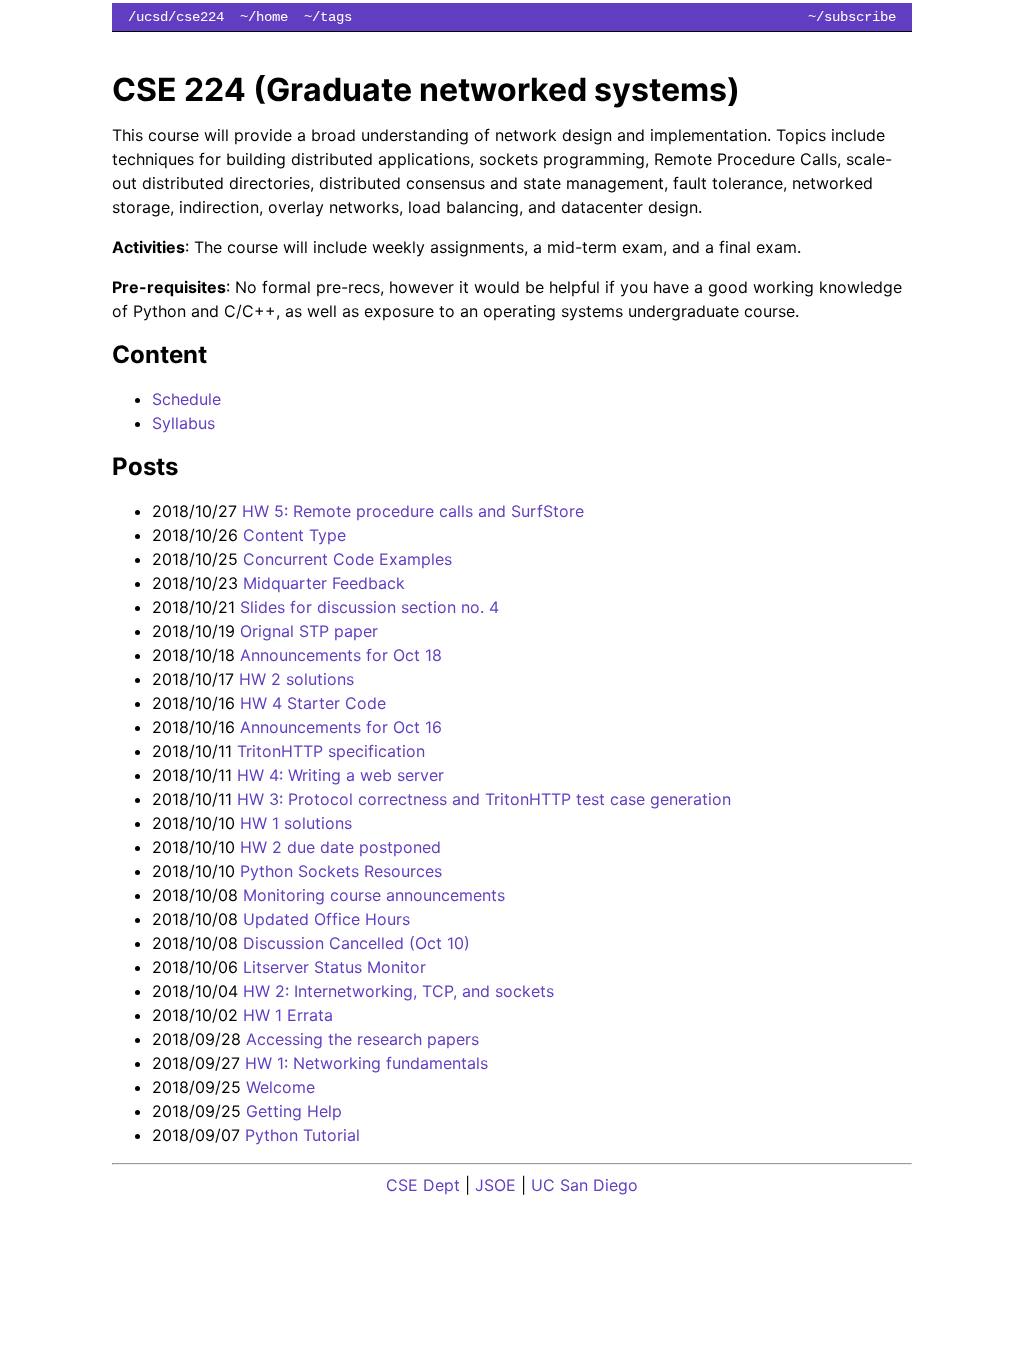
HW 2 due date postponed (340, 847)
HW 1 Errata (288, 1015)
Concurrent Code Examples (347, 559)
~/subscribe (852, 17)
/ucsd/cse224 (176, 17)
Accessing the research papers (362, 1039)
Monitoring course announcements (374, 895)
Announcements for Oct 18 (341, 655)
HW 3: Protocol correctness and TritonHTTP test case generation (484, 799)
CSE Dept (423, 1185)
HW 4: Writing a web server (340, 775)
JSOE (495, 1185)
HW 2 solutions (296, 679)
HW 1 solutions (296, 823)
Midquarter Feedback (324, 583)
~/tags (328, 17)
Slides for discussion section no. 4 (369, 607)
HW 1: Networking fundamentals (366, 1063)
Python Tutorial (302, 1135)
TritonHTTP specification (331, 751)
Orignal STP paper (309, 631)
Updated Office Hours (326, 919)
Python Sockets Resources (341, 871)
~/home (264, 17)
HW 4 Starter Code (313, 703)
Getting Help (294, 1111)
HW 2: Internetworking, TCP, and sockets (398, 991)
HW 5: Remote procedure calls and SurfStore (413, 511)
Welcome (280, 1087)
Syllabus (183, 423)
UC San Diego (584, 1185)
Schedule (186, 399)
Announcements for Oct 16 (341, 727)
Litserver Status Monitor (334, 967)
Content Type (294, 535)
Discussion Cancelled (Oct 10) (356, 943)
